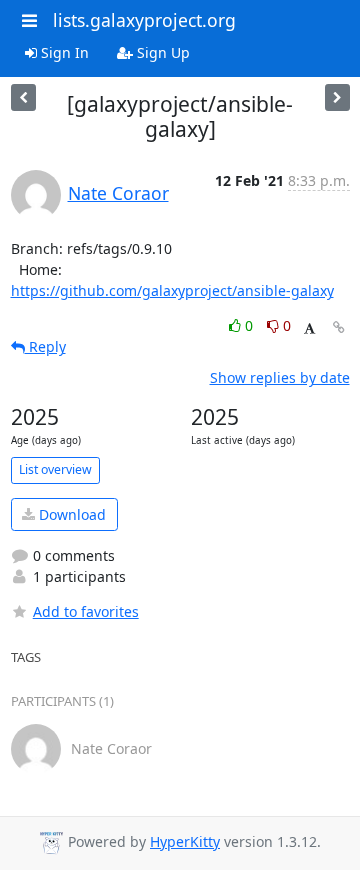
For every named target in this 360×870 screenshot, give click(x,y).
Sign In (63, 52)
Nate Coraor (118, 193)
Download (70, 514)
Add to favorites (86, 611)
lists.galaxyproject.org (144, 20)
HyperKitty (185, 841)
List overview (55, 469)
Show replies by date (280, 377)
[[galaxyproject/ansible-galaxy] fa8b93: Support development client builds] (337, 97)
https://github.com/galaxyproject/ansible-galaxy (172, 290)
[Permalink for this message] (339, 327)
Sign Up (161, 52)
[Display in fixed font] (309, 328)
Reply (45, 346)
